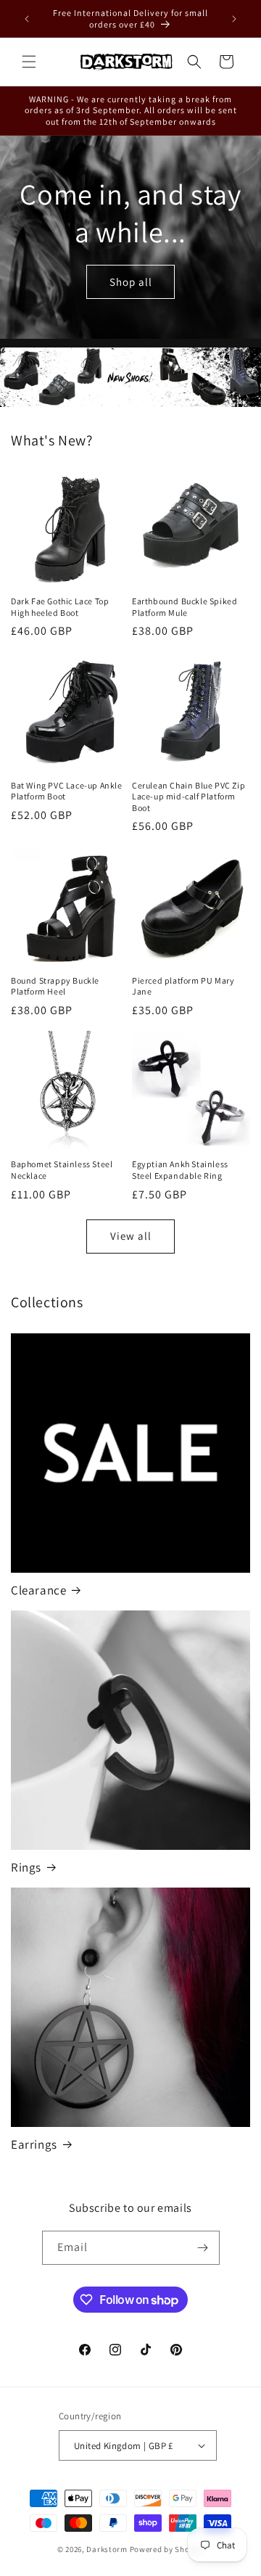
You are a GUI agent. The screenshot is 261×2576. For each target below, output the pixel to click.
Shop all (131, 282)
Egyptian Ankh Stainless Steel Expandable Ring (180, 1170)
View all (131, 1236)
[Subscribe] (203, 2248)
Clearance (38, 1590)
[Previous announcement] (27, 19)
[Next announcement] (234, 19)
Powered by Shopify (167, 2549)
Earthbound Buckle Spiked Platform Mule (185, 607)
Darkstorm (107, 2549)
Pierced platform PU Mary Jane (183, 986)
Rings (26, 1867)
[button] (29, 62)
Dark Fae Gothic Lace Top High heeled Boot (60, 607)
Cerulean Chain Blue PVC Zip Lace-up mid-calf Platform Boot (188, 797)
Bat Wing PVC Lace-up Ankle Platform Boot (67, 791)
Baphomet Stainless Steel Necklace (62, 1170)
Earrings (34, 2144)
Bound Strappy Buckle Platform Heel (55, 986)
